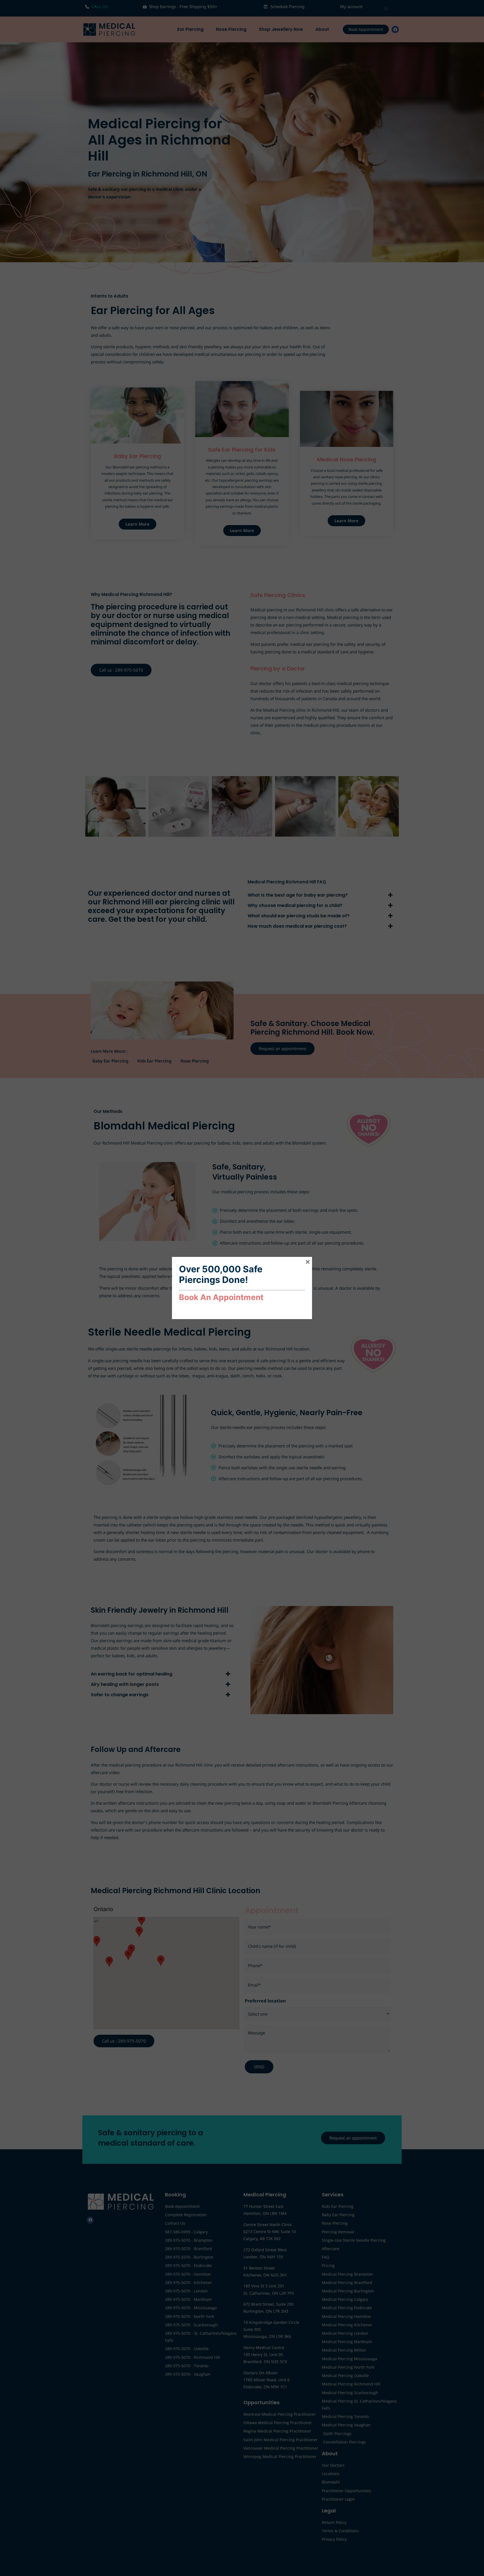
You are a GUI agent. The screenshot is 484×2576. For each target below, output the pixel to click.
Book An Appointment (221, 1297)
